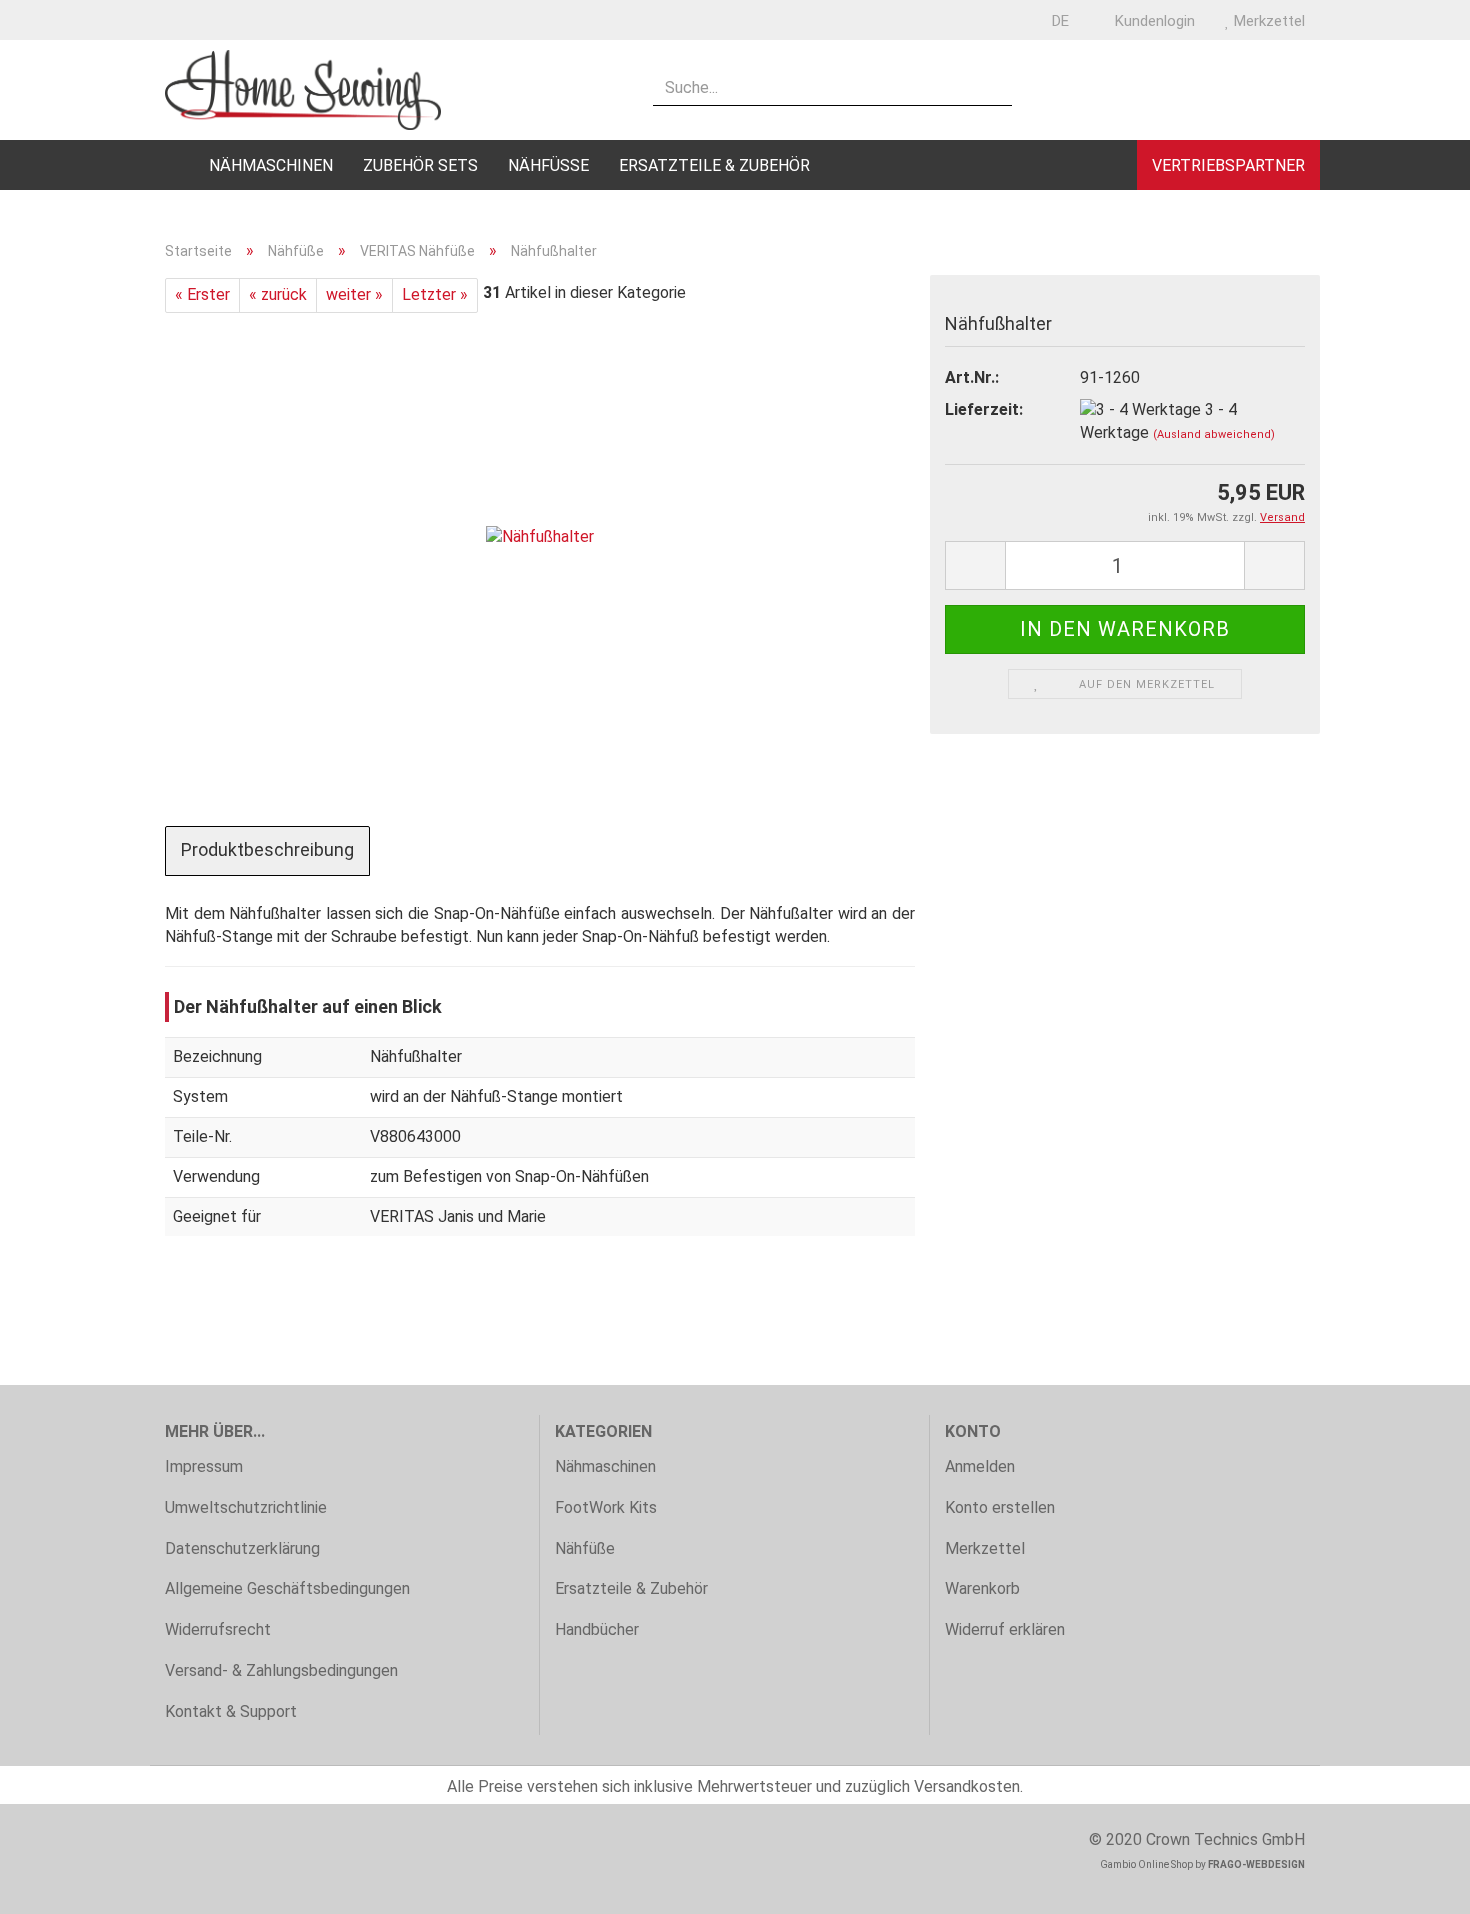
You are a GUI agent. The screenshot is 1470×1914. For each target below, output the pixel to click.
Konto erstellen (1000, 1507)
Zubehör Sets (420, 165)
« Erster (202, 294)
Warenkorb (982, 1588)
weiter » (354, 294)
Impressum (204, 1466)
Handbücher (597, 1629)
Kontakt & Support (231, 1711)
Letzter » (435, 294)
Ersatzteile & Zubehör (714, 165)
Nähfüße (548, 165)
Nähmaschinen (271, 165)
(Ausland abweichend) (1214, 434)
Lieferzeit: (984, 409)
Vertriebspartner (1228, 165)
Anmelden (980, 1466)
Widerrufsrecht (218, 1629)
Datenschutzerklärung (242, 1548)
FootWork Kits (606, 1507)
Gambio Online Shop (1146, 1864)
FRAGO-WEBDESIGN (1256, 1864)
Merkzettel (1267, 21)
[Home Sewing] (394, 90)
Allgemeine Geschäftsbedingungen (287, 1588)
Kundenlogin (1153, 21)
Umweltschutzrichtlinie (246, 1507)
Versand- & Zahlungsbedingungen (281, 1670)
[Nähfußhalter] (540, 536)
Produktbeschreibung (267, 849)
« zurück (278, 294)
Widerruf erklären (1005, 1629)
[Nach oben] (1415, 1884)
